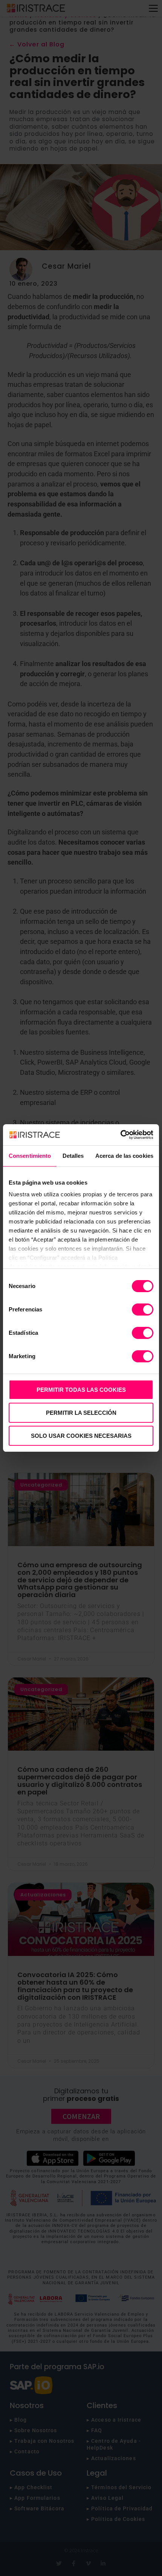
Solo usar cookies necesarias (81, 1436)
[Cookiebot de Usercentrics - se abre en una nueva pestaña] (120, 1135)
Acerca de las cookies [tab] (124, 1156)
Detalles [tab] (73, 1156)
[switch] (143, 1310)
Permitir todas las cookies (81, 1390)
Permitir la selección (81, 1413)
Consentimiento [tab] (30, 1156)
